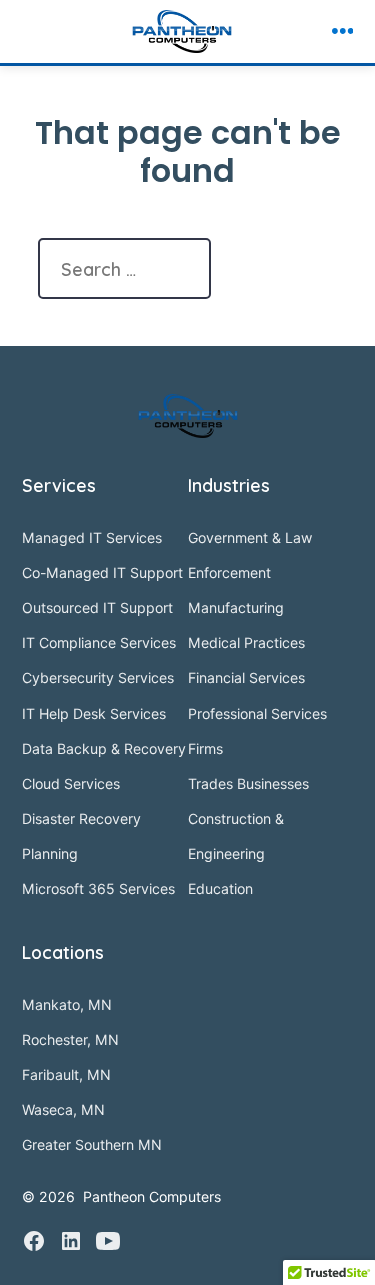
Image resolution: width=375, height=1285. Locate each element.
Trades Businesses (248, 783)
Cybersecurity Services (98, 677)
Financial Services (246, 677)
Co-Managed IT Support (102, 572)
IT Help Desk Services (94, 713)
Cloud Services (71, 783)
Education (220, 888)
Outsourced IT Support (97, 607)
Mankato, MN (67, 1004)
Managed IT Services (92, 537)
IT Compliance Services (99, 642)
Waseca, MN (63, 1109)
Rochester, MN (70, 1039)
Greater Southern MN (92, 1144)
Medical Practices (246, 642)
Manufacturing (236, 607)
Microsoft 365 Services (98, 888)
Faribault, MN (66, 1074)
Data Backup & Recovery (104, 748)
